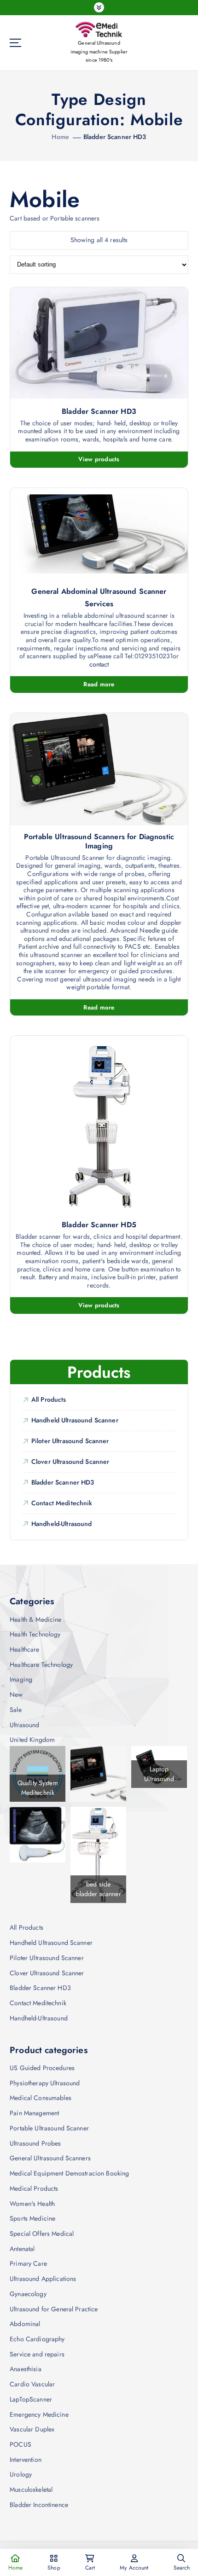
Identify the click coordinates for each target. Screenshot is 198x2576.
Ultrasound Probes (35, 2143)
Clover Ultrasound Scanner (70, 1462)
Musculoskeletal (31, 2489)
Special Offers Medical (42, 2234)
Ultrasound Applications (43, 2279)
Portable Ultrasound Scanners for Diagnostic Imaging (99, 841)
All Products (49, 1399)
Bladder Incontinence (39, 2505)
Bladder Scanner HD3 (115, 137)
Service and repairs (37, 2354)
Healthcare (24, 1649)
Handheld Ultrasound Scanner (75, 1420)
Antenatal (22, 2249)
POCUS (20, 2444)
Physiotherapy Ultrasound (45, 2083)
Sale (16, 1710)
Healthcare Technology (41, 1665)
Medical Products (34, 2188)
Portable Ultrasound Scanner (49, 2128)
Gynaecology (28, 2294)
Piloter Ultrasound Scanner (70, 1441)
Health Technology (35, 1634)
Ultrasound (24, 1725)
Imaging (21, 1679)
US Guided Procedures (42, 2068)
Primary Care (28, 2263)
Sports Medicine (32, 2218)
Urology (21, 2474)
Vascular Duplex (32, 2429)
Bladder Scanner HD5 (99, 1225)
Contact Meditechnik (62, 1503)
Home (60, 137)
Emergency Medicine (39, 2414)
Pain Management (34, 2113)
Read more (99, 684)
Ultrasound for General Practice (54, 2309)
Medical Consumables (41, 2098)
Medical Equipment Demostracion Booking (69, 2173)
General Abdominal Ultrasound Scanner (99, 592)
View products (99, 459)
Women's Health (32, 2204)
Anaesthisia (26, 2369)
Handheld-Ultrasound (62, 1524)
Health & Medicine (35, 1619)
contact (99, 665)
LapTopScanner (31, 2399)
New (16, 1694)
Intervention (26, 2460)
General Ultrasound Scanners (50, 2158)
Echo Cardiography (37, 2339)
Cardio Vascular (32, 2384)
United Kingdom (32, 1740)
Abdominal (25, 2324)
